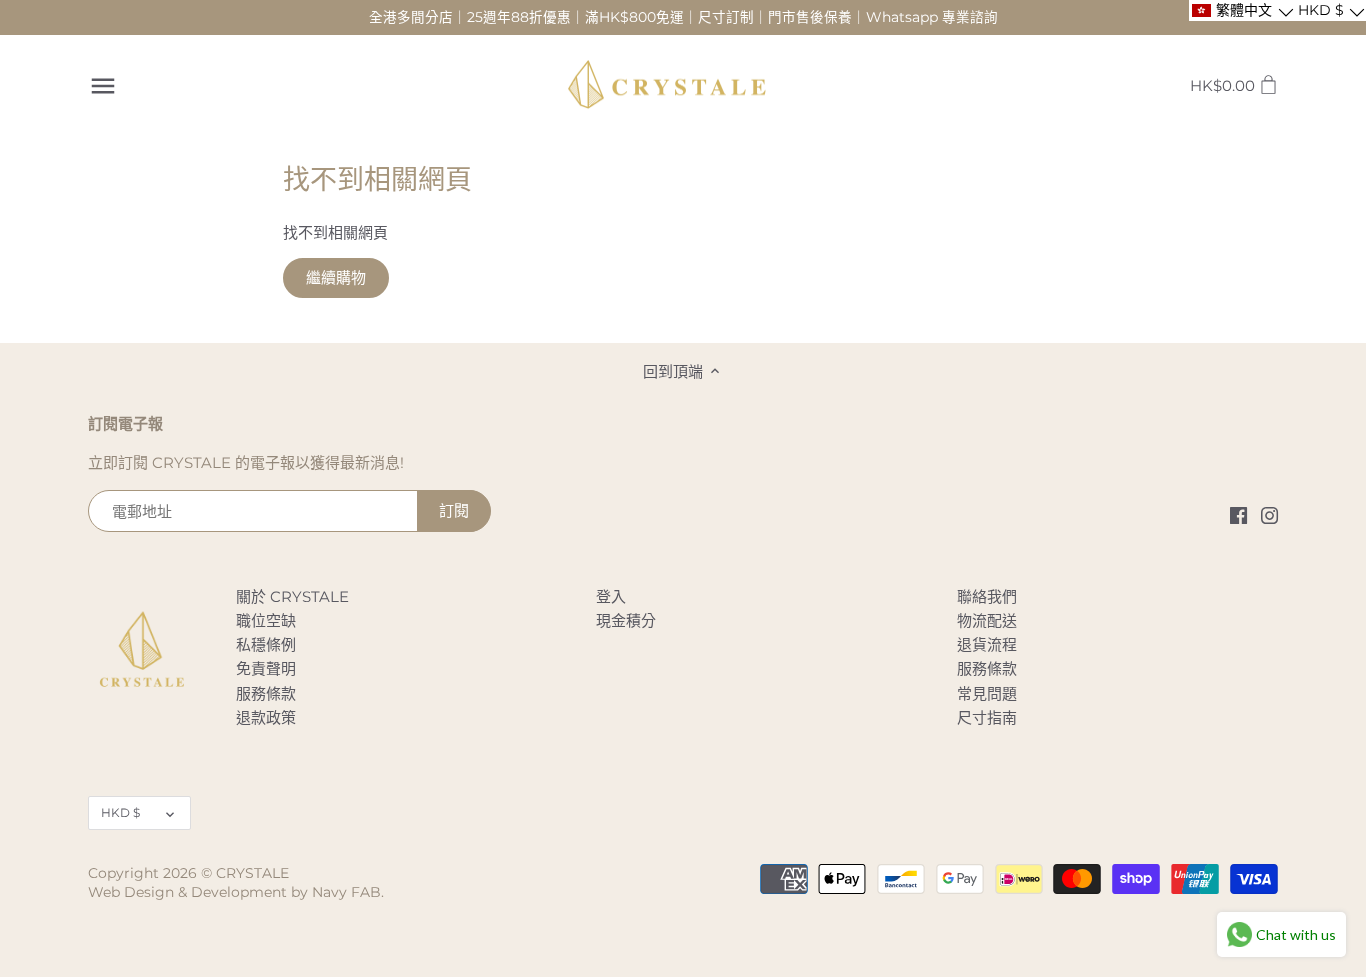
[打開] (103, 86)
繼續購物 (336, 277)
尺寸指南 (987, 717)
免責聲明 (266, 668)
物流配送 (987, 620)
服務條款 (266, 693)
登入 (611, 596)
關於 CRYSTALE (292, 596)
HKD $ (120, 812)
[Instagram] (1269, 514)
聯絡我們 (987, 596)
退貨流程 (987, 644)
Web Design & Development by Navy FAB (234, 892)
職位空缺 (266, 620)
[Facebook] (1238, 514)
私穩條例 (266, 644)
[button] (1241, 10)
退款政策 (266, 717)
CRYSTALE (252, 873)
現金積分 (626, 620)
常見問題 (987, 693)
